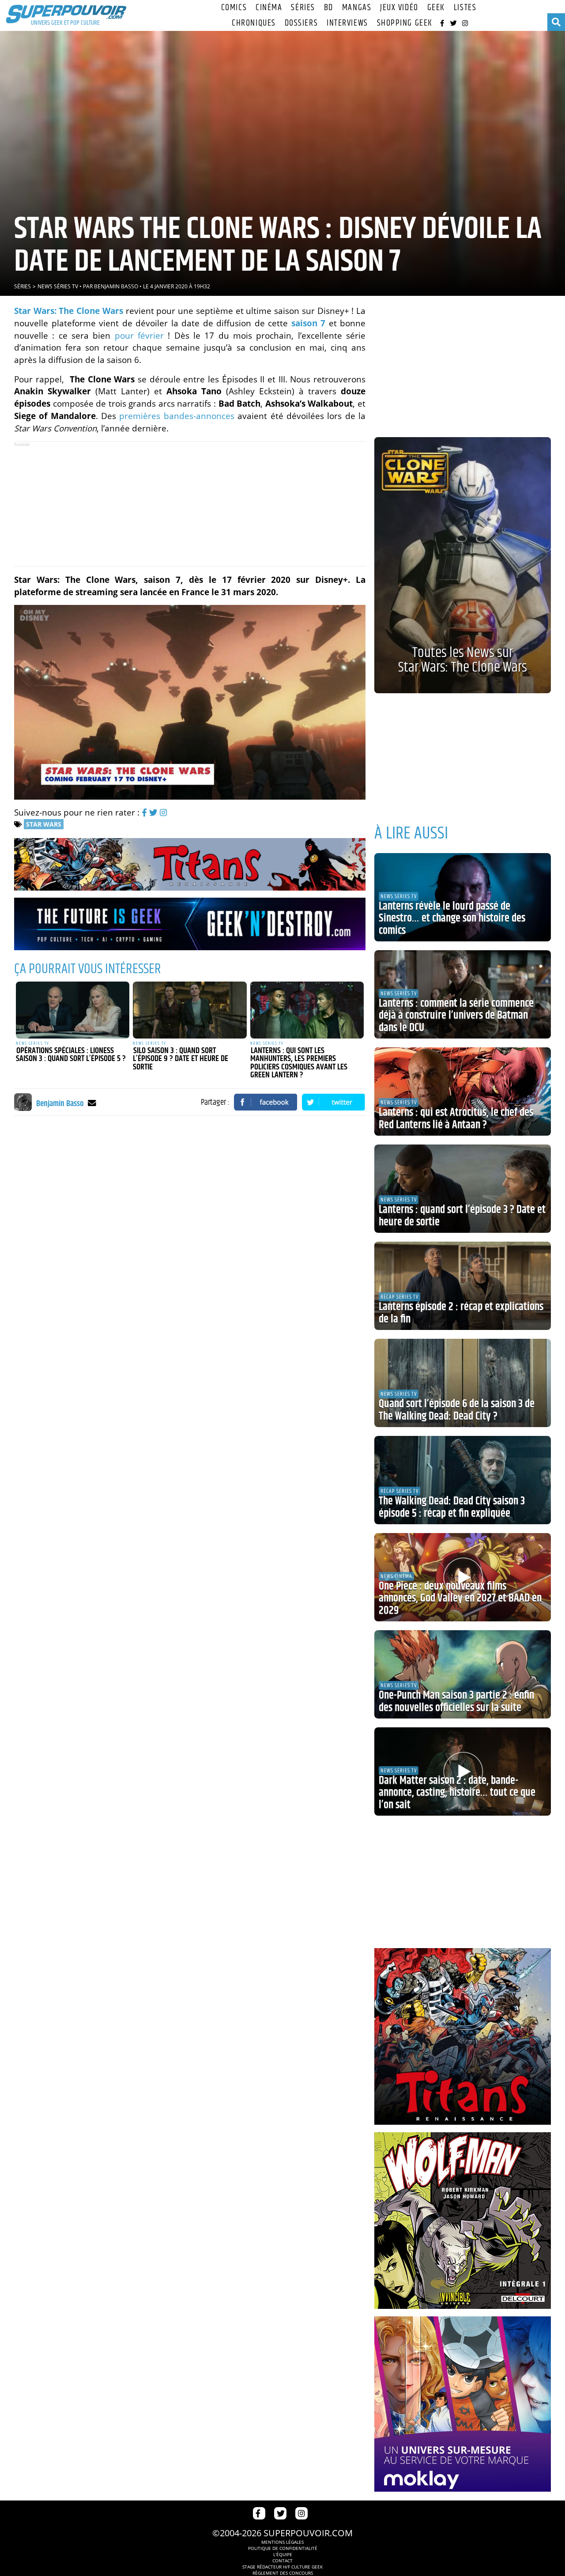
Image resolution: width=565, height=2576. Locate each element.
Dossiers (301, 23)
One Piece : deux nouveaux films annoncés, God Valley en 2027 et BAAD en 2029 (460, 1599)
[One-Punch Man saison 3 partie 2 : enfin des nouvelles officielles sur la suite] (463, 1674)
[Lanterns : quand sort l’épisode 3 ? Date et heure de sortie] (463, 1189)
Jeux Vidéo (399, 8)
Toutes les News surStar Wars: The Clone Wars (463, 660)
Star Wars (44, 824)
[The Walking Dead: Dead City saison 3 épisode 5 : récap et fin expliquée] (463, 1480)
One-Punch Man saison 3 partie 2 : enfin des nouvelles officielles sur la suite (456, 1702)
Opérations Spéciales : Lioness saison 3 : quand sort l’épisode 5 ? (71, 1055)
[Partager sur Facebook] (266, 1102)
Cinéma (269, 8)
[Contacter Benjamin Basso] (92, 1103)
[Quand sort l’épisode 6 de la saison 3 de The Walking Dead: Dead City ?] (463, 1383)
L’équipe (283, 2554)
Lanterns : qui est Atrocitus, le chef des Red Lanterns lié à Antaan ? (456, 1119)
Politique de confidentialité (283, 2548)
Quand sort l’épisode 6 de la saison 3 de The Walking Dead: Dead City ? (457, 1410)
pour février (139, 335)
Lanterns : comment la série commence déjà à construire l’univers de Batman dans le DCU (456, 1016)
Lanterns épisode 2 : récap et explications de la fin (461, 1313)
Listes (465, 8)
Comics (234, 8)
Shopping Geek (405, 23)
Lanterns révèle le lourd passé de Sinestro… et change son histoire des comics (452, 919)
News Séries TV (58, 286)
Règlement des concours (283, 2573)
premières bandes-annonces (177, 416)
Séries (303, 8)
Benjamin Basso (116, 286)
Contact (282, 2561)
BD (329, 8)
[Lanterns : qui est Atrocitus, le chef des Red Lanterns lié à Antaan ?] (463, 1092)
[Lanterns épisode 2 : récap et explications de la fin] (463, 1286)
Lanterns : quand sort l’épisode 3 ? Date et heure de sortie (462, 1216)
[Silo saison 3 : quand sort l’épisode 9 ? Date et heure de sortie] (190, 1010)
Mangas (357, 8)
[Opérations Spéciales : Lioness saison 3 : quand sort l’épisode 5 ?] (73, 1010)
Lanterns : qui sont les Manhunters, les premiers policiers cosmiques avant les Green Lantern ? (299, 1063)
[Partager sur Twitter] (334, 1102)
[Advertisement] (190, 504)
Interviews (347, 23)
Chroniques (254, 23)
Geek (436, 8)
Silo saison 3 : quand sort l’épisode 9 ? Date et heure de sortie (181, 1059)
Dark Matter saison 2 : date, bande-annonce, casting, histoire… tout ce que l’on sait (457, 1793)
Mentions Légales (282, 2542)
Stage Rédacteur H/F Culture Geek (282, 2567)
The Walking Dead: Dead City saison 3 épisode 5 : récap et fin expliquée (452, 1507)
